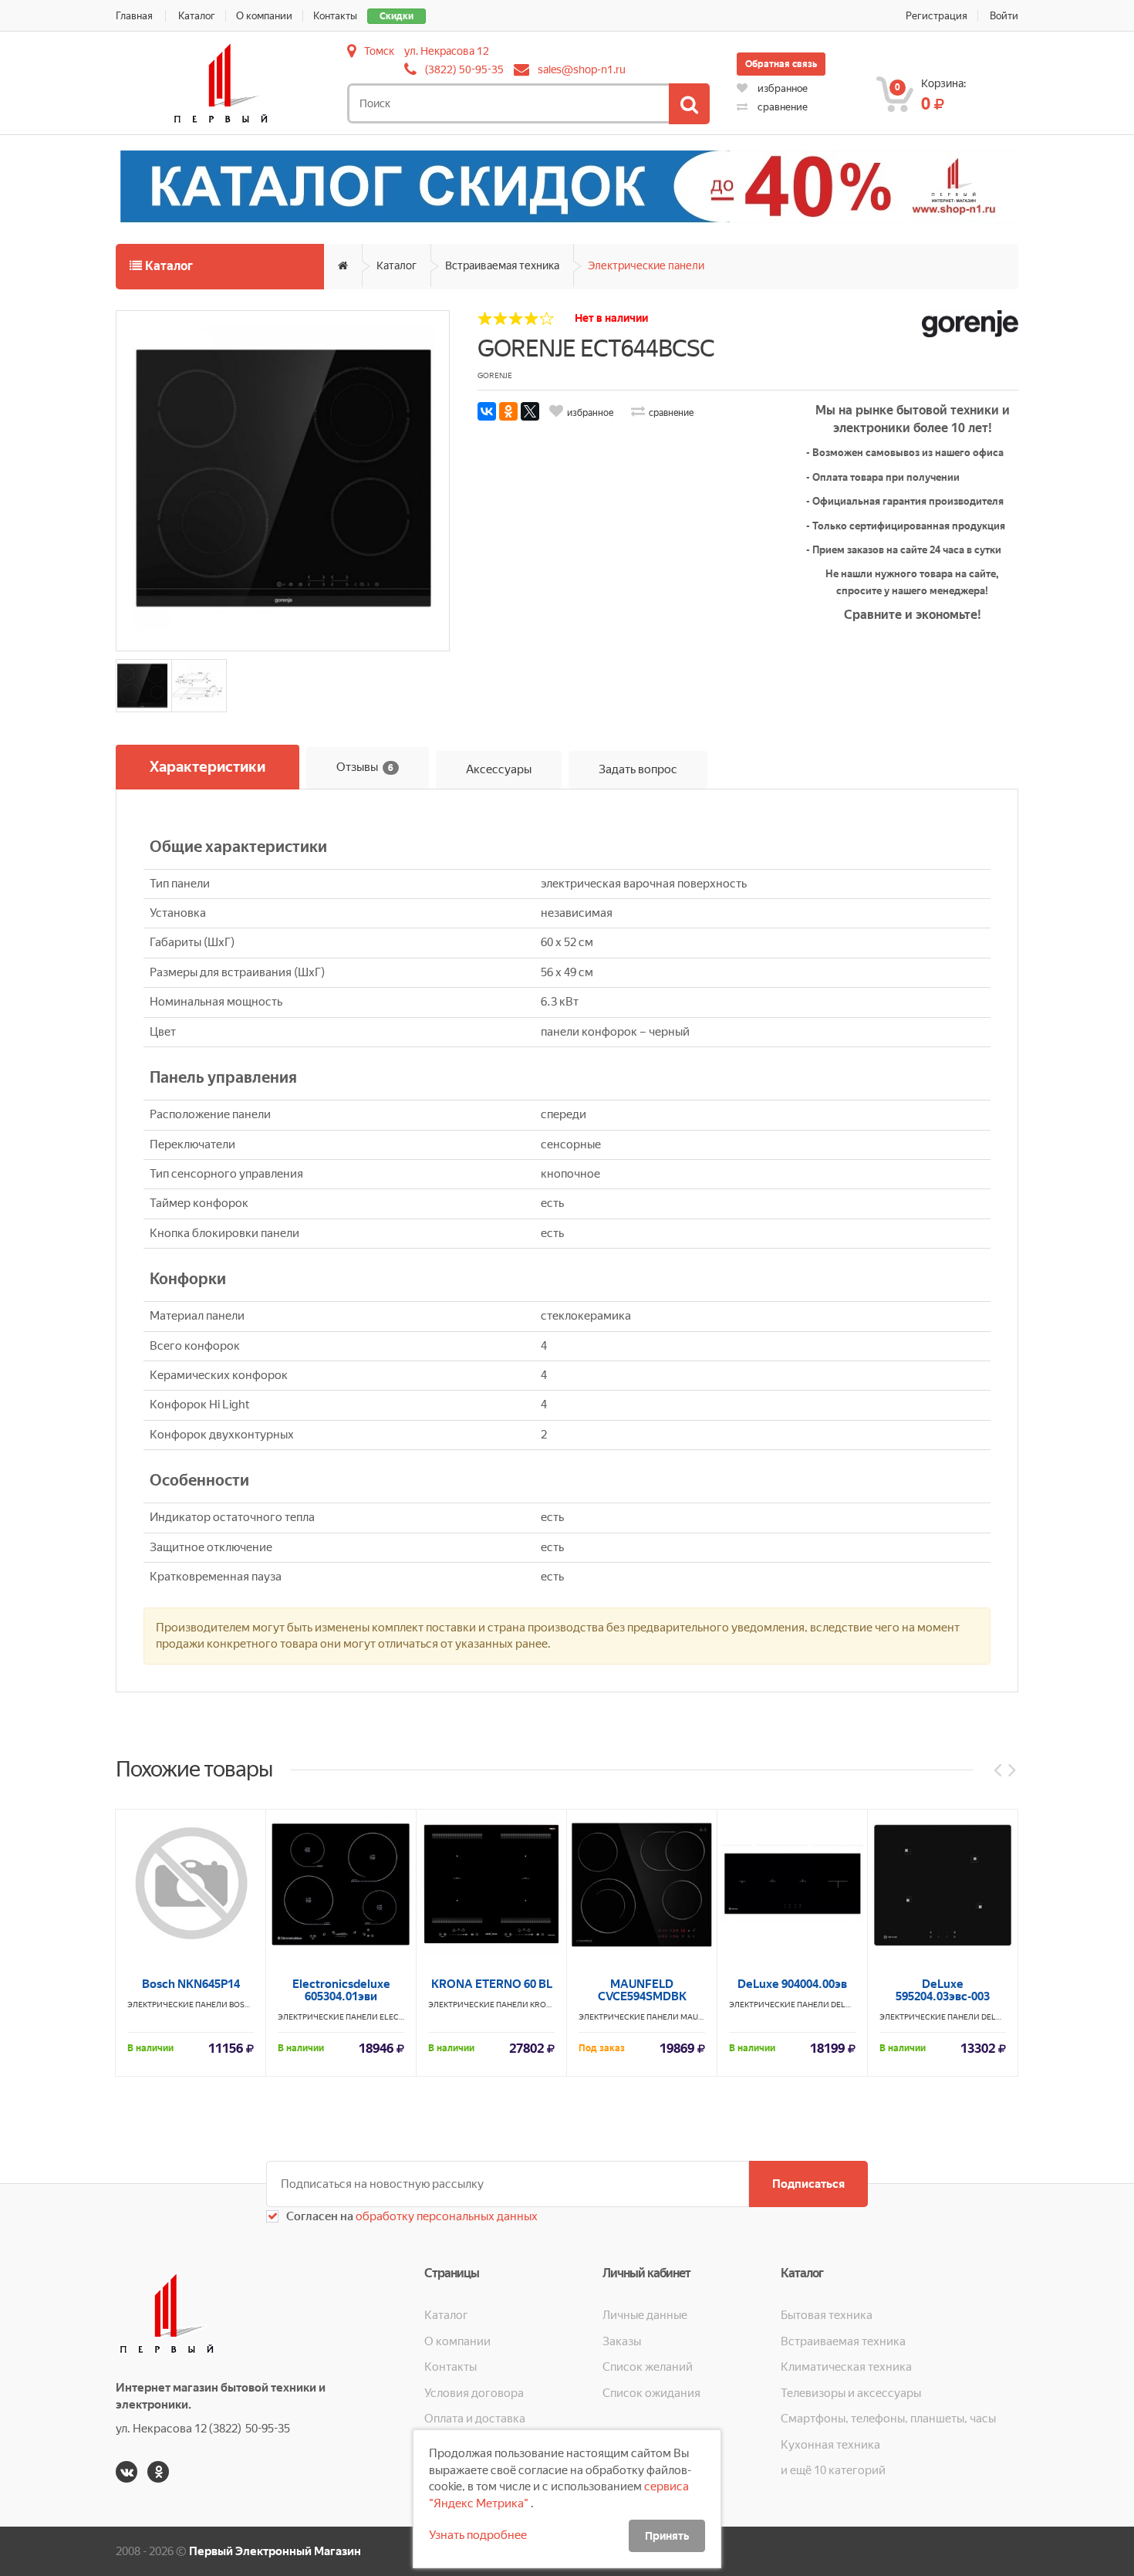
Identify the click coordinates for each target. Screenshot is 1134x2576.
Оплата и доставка (475, 2419)
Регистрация (937, 16)
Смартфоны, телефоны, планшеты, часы (888, 2419)
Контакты (335, 16)
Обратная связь (781, 64)
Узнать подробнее (478, 2535)
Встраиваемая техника (502, 265)
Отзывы (365, 766)
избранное (781, 88)
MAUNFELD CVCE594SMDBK (642, 1990)
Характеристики (208, 767)
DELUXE (845, 2005)
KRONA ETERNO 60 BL (492, 1984)
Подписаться (808, 2184)
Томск (379, 51)
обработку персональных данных (445, 2216)
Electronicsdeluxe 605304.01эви (341, 1990)
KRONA (543, 2005)
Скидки (397, 16)
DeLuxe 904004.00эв (792, 1984)
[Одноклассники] (508, 411)
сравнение (781, 107)
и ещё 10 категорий (833, 2470)
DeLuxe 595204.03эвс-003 (943, 1990)
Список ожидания (651, 2393)
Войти (1004, 16)
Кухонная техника (830, 2445)
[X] (530, 411)
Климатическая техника (846, 2367)
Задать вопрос (638, 769)
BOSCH (242, 2005)
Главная (134, 16)
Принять (667, 2536)
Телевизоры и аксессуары (851, 2393)
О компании (264, 16)
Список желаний (648, 2367)
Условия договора (474, 2393)
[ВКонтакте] (487, 411)
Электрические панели (646, 265)
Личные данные (645, 2315)
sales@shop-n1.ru (582, 69)
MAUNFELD (702, 2017)
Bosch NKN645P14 (191, 1984)
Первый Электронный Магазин (275, 2551)
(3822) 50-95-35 (464, 69)
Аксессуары (499, 769)
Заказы (622, 2341)
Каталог (197, 16)
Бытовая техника (827, 2315)
